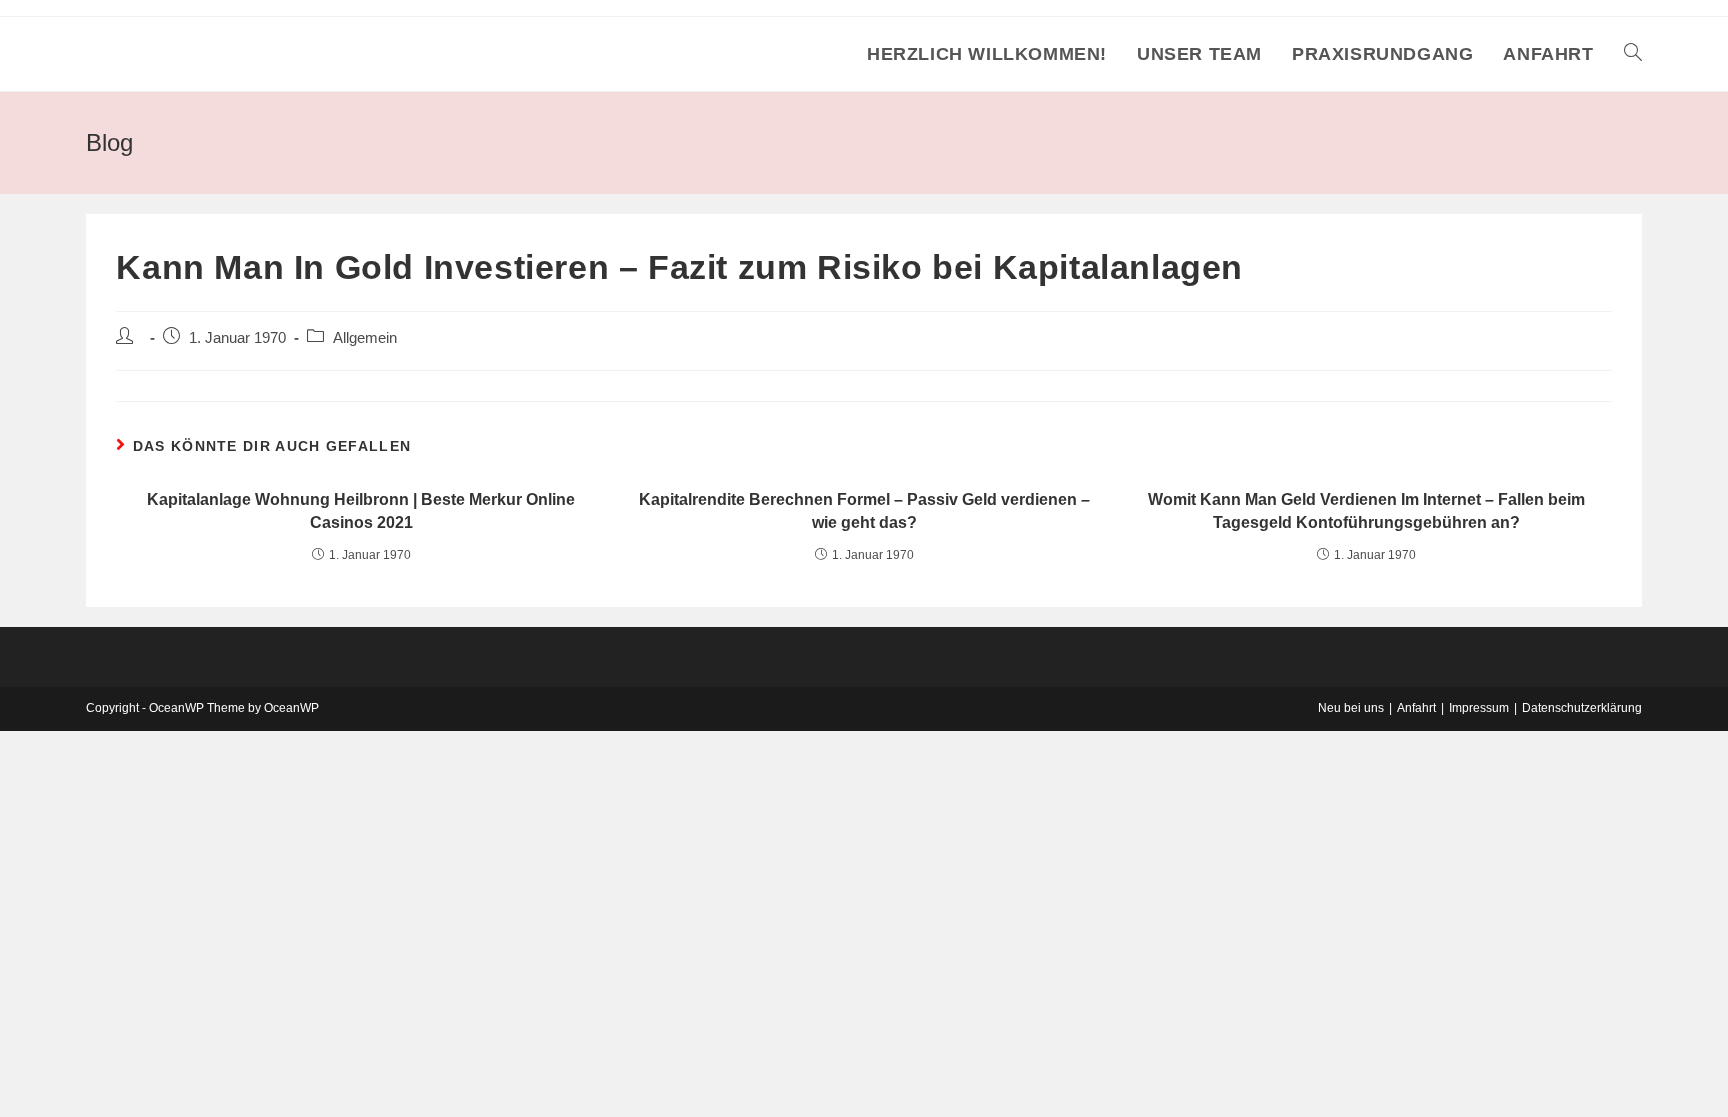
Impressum (1479, 708)
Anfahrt (1416, 708)
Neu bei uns (1351, 708)
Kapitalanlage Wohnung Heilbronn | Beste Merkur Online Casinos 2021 (361, 510)
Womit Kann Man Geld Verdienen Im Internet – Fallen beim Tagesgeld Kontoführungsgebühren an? (1366, 510)
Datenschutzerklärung (1582, 708)
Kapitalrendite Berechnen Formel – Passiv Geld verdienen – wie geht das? (864, 510)
